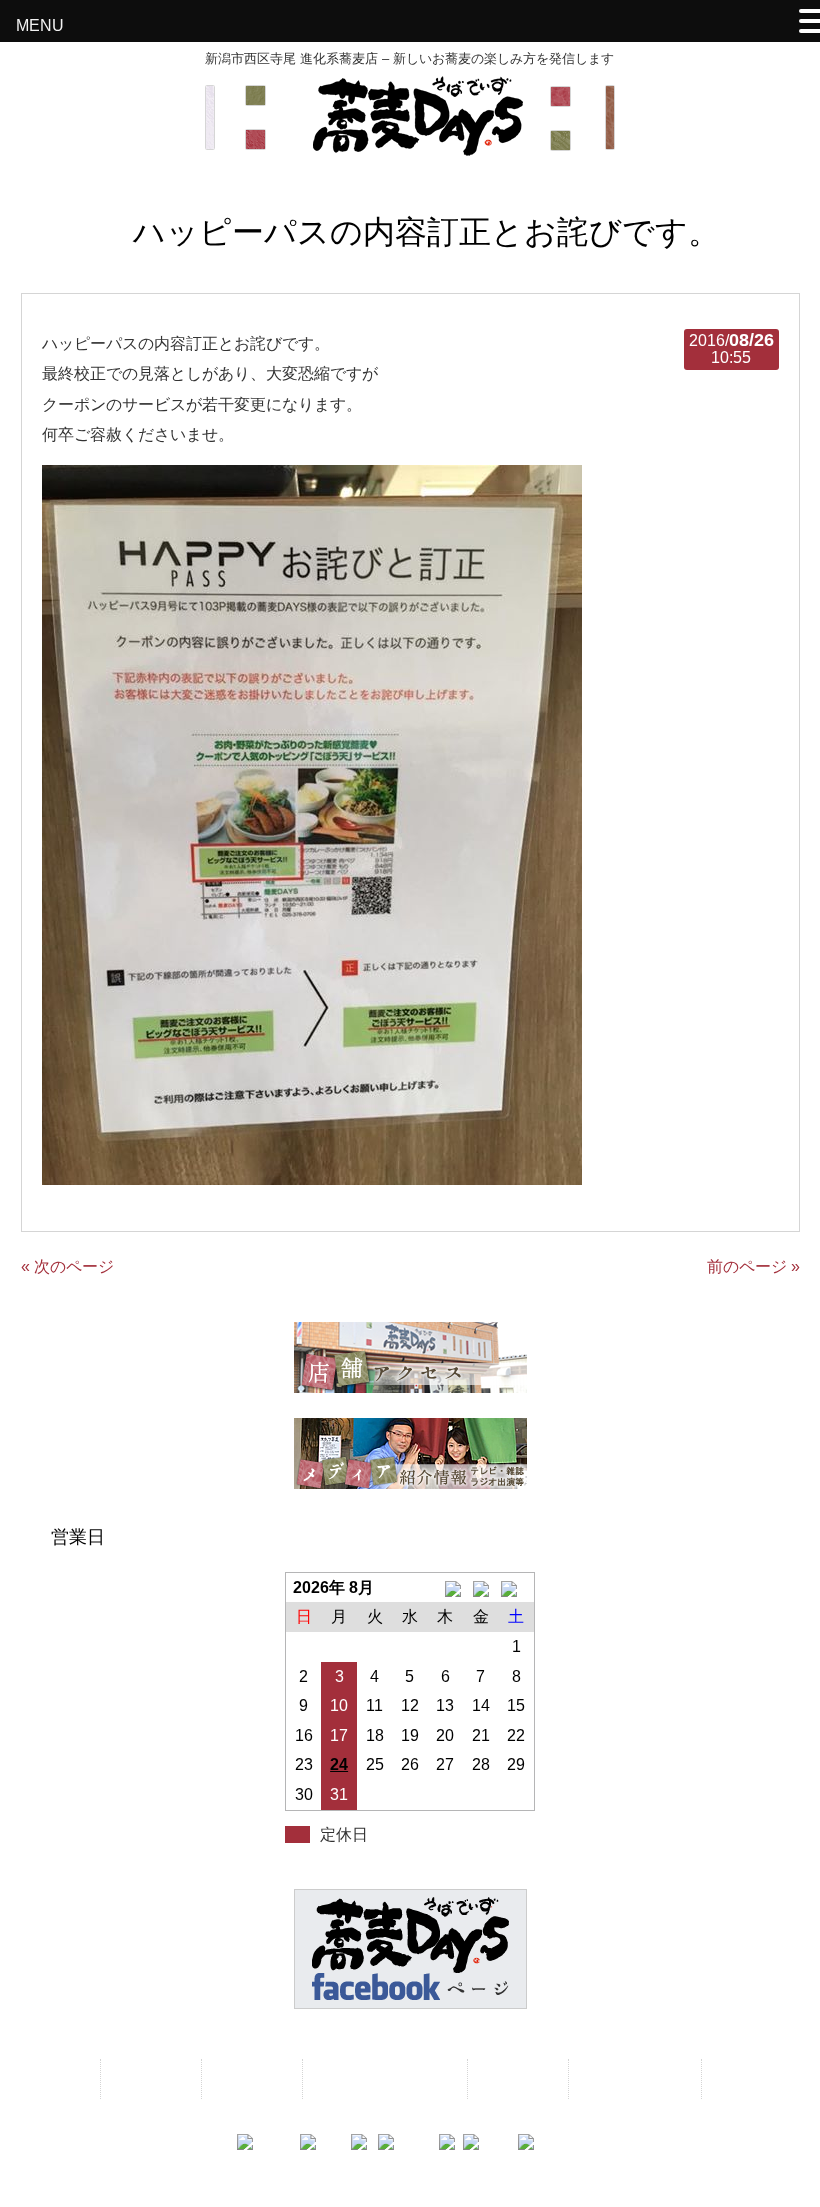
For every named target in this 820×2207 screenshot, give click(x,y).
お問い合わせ (633, 2078)
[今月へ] (480, 1588)
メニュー (149, 2078)
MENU (40, 25)
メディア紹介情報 (383, 2078)
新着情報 (250, 2078)
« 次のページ (67, 1266)
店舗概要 (516, 2078)
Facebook (753, 2078)
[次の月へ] (516, 1588)
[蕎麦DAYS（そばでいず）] (410, 147)
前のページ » (753, 1266)
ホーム (56, 2078)
